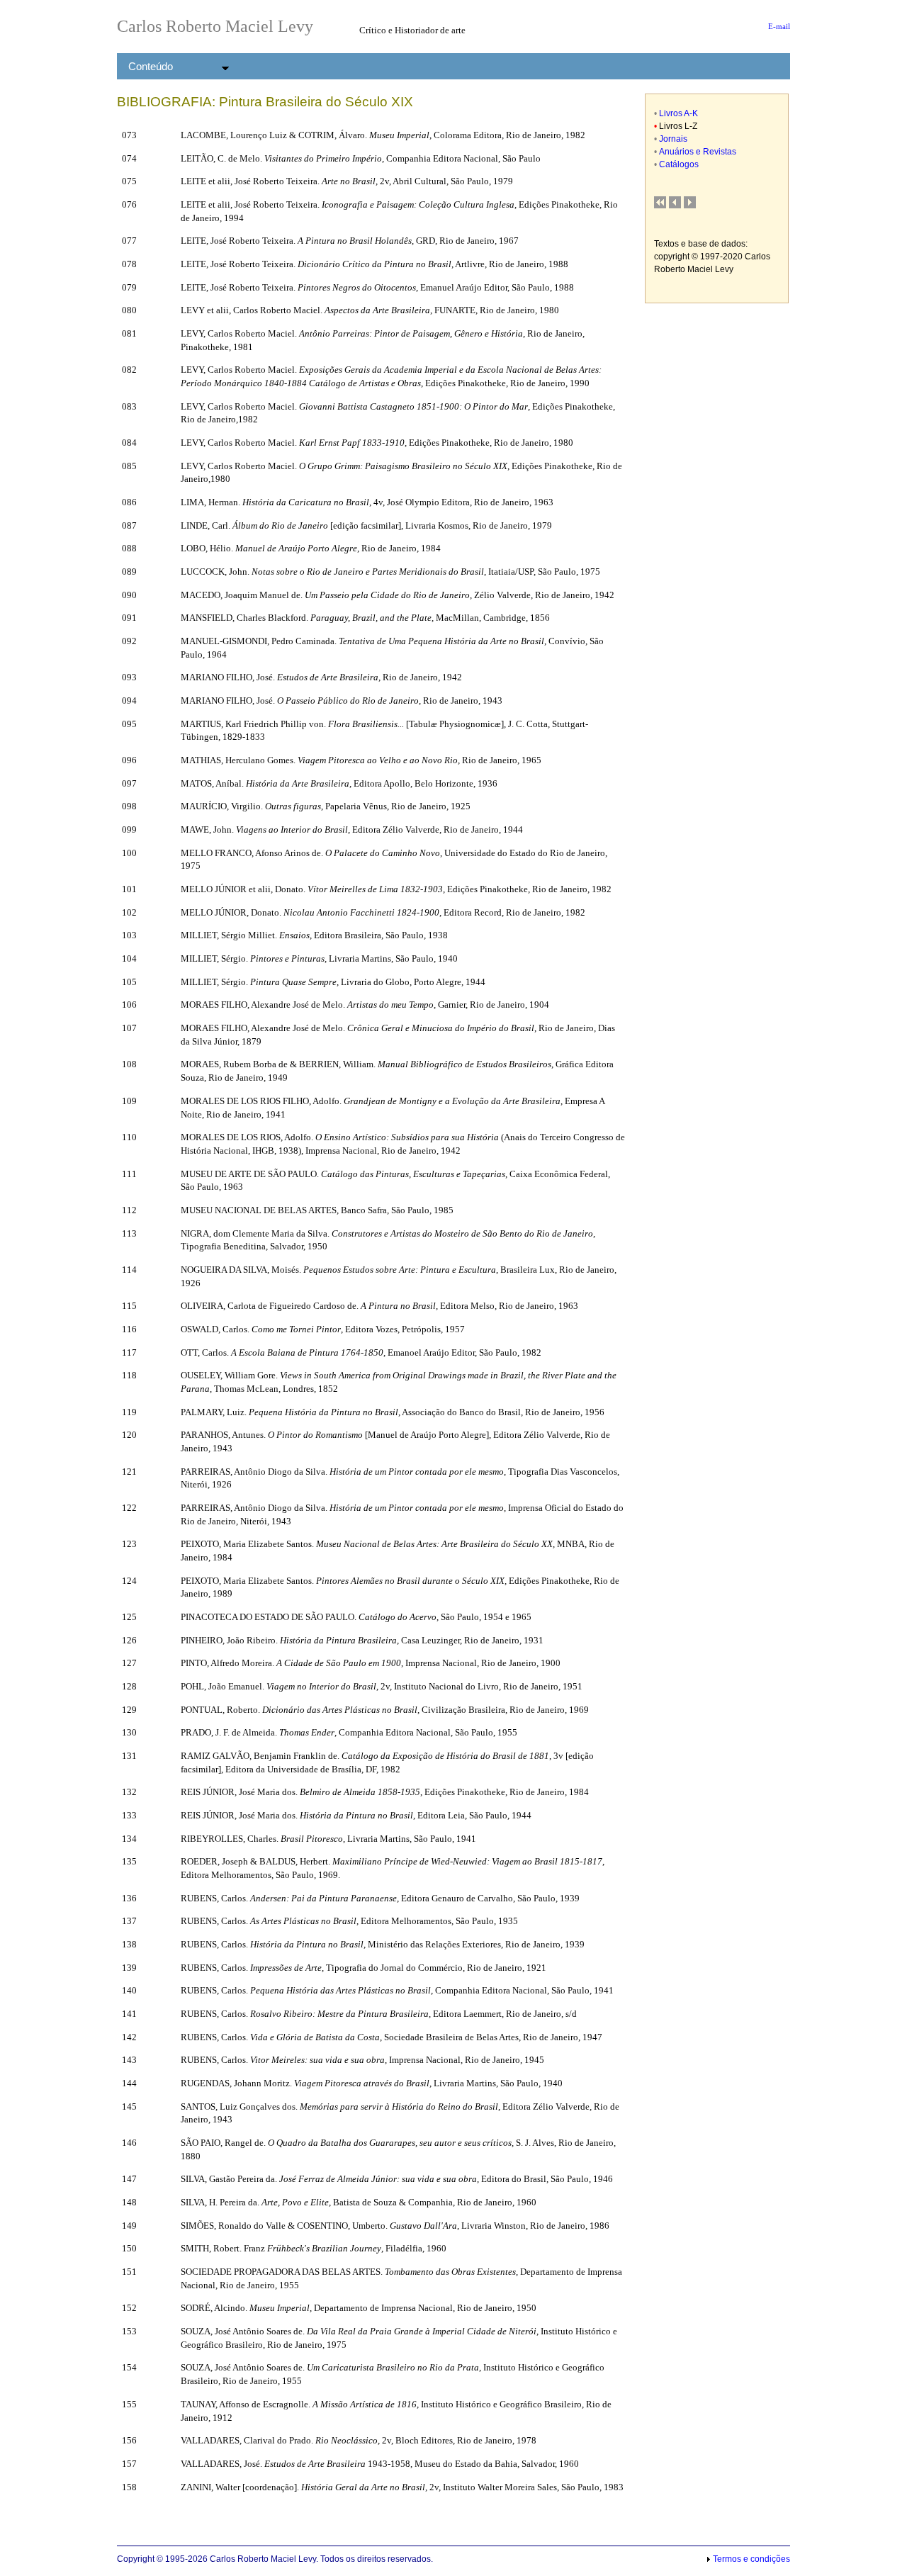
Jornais (673, 139)
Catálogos (679, 164)
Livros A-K (678, 113)
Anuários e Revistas (698, 152)
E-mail (777, 27)
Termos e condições (751, 2559)
